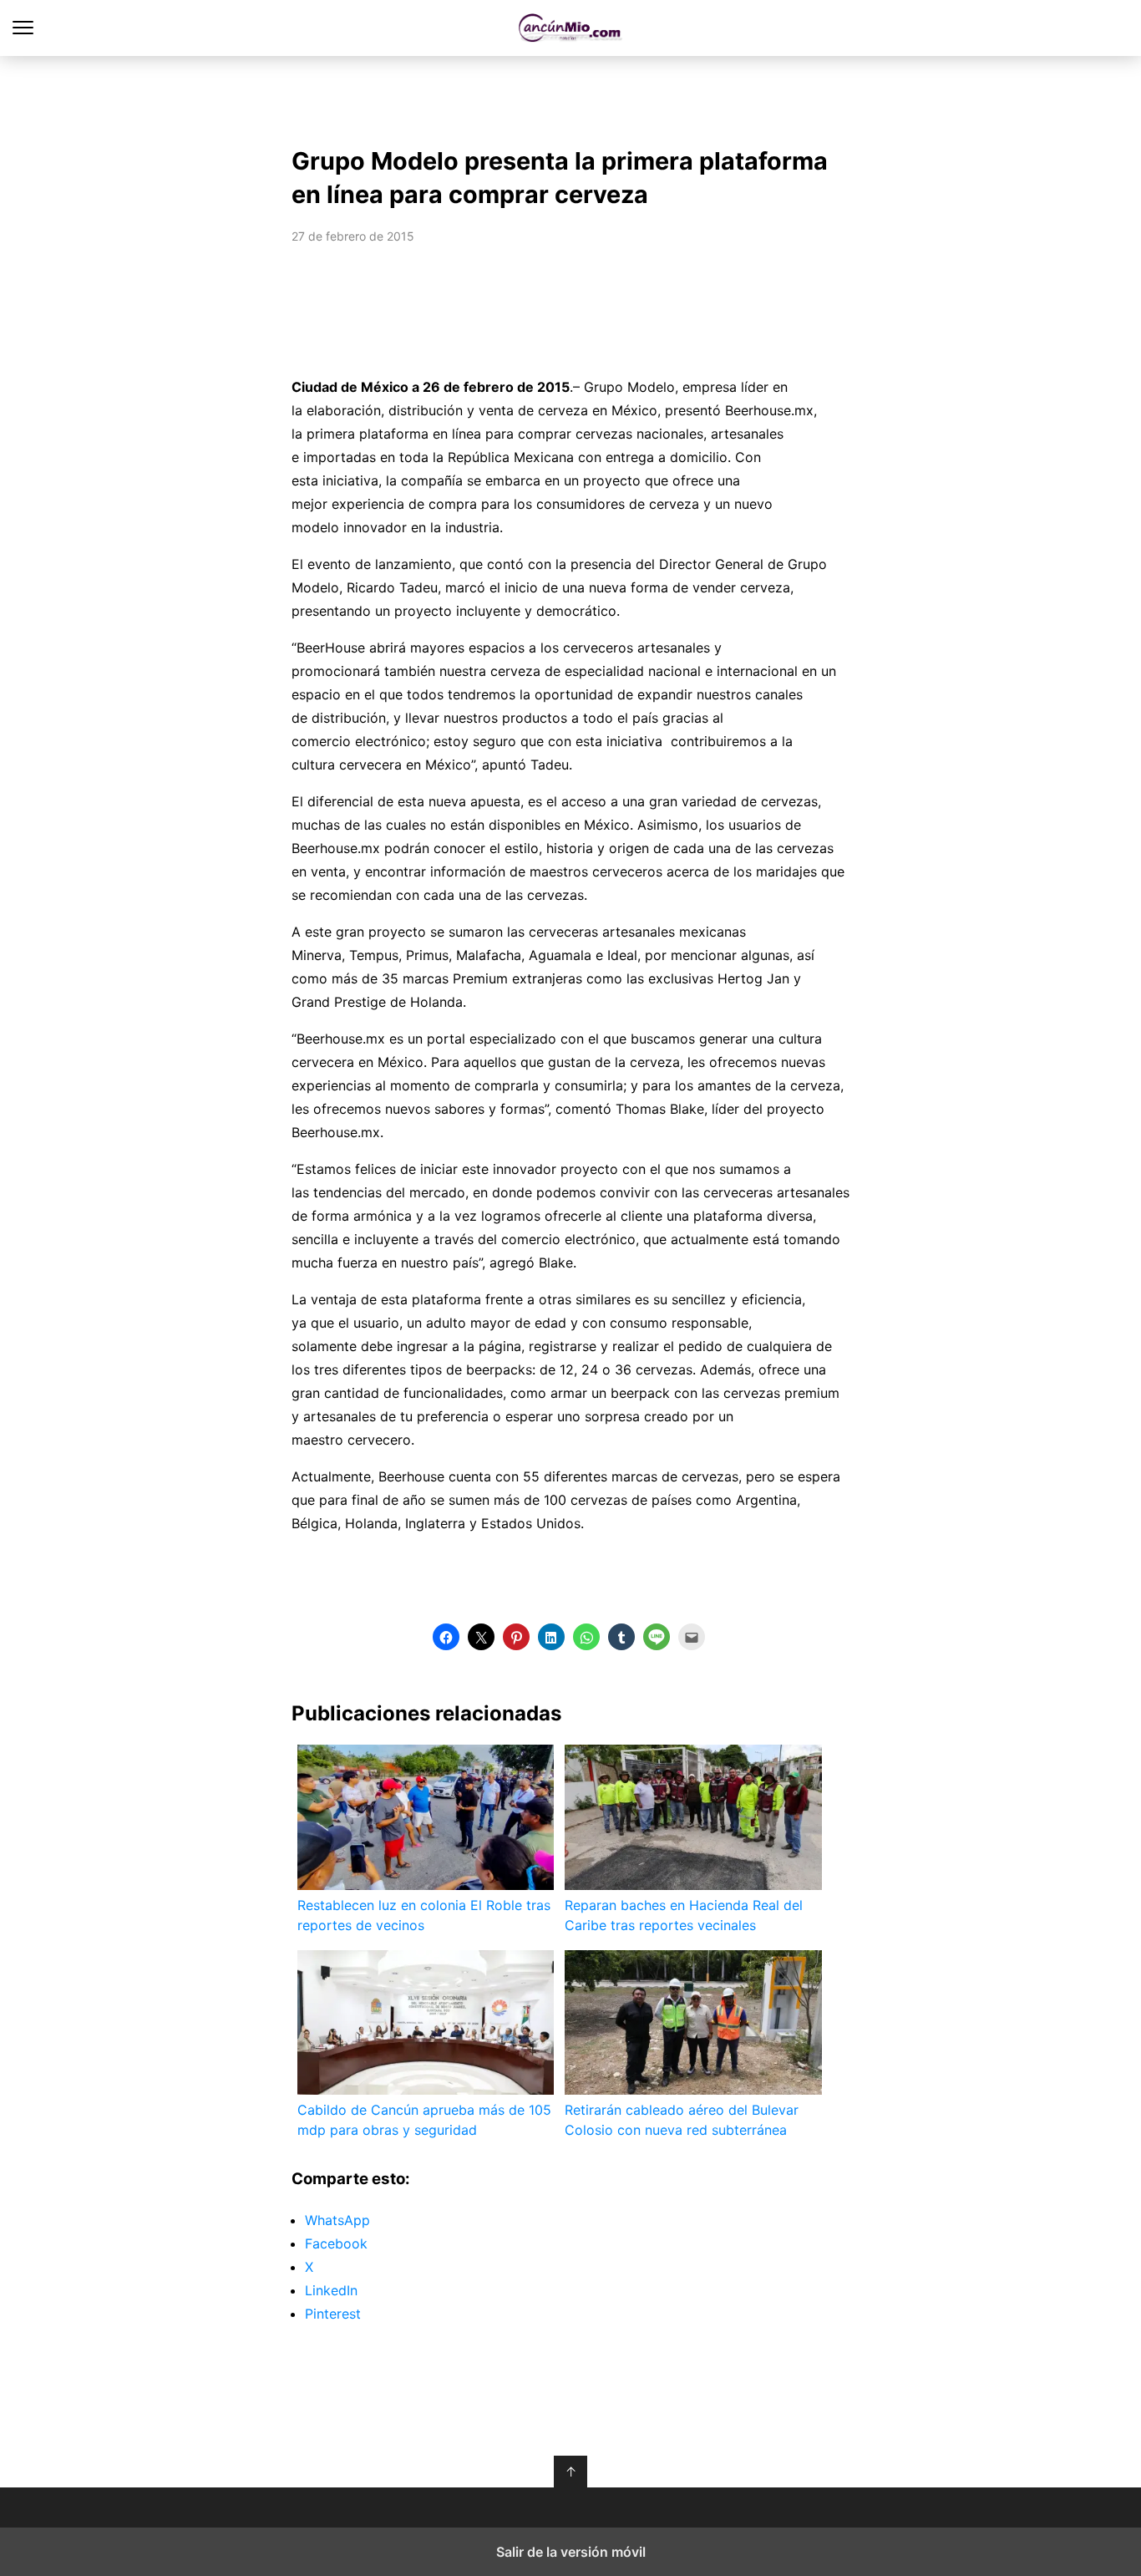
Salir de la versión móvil (571, 2552)
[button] (446, 1637)
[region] (570, 97)
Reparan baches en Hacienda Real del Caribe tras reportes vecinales (684, 1915)
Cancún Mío (571, 28)
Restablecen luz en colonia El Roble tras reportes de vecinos (424, 1915)
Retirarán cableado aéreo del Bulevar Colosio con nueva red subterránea (682, 2120)
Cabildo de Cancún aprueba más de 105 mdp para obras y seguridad (424, 2120)
